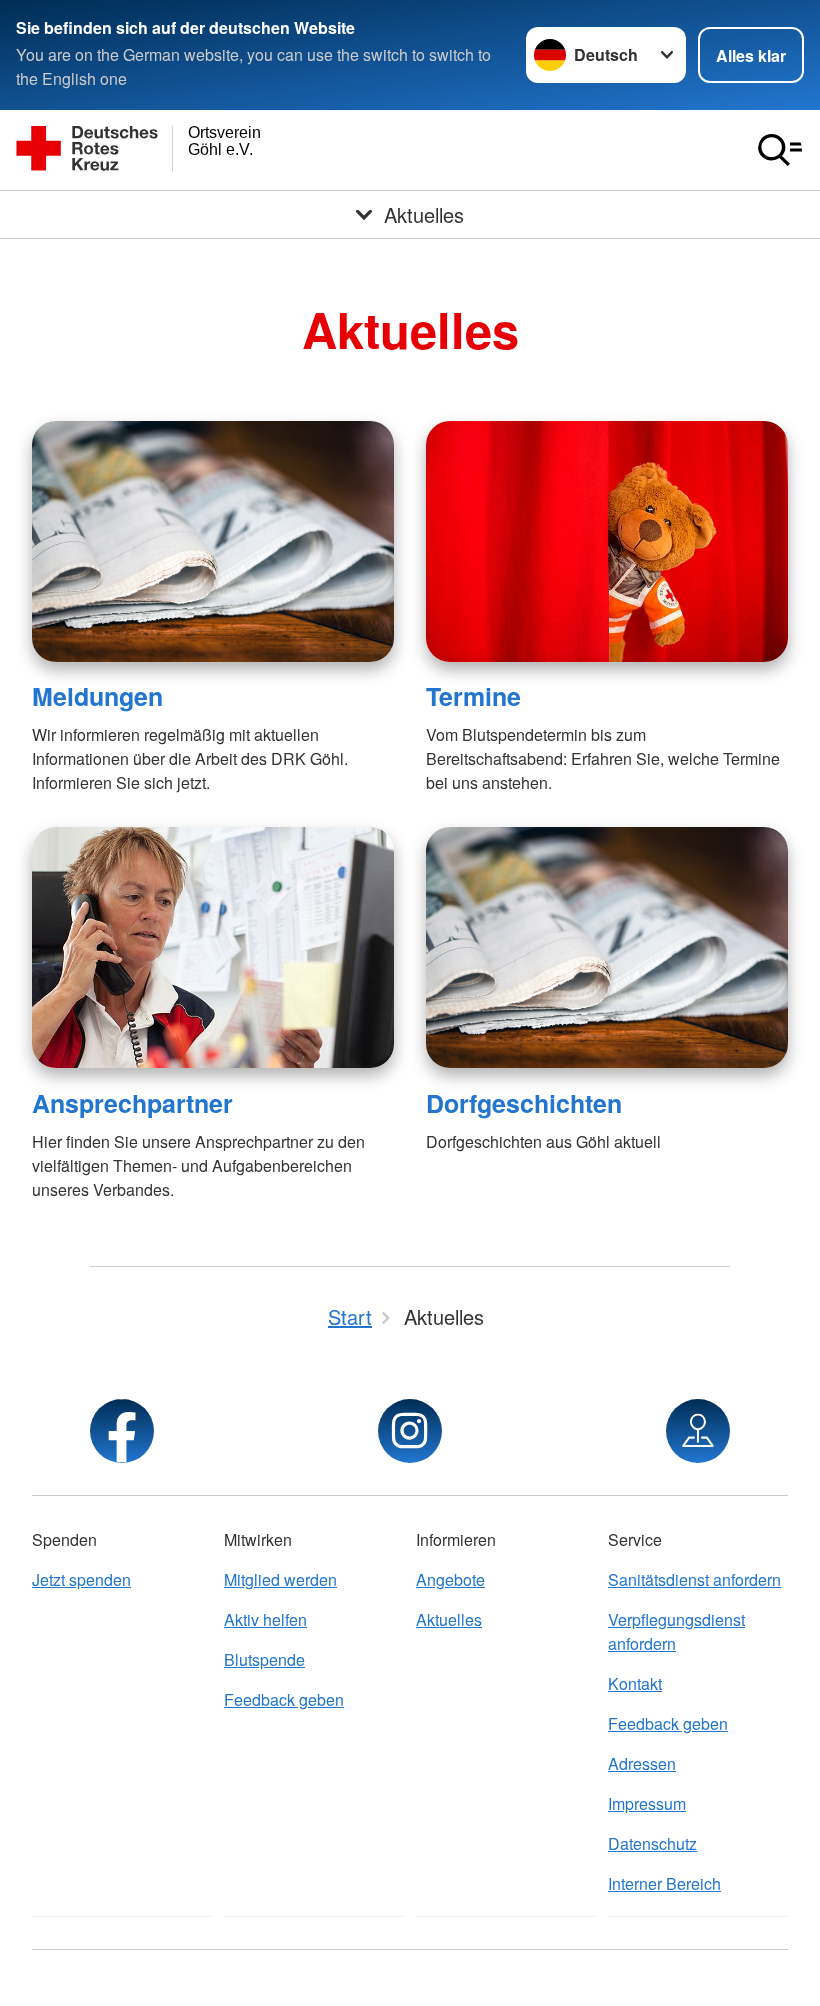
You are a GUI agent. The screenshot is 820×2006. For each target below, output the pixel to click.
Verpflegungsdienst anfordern (676, 1631)
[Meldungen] (213, 541)
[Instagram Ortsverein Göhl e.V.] (410, 1431)
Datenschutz (652, 1843)
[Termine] (607, 541)
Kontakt (635, 1683)
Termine (473, 696)
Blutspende (264, 1659)
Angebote (450, 1579)
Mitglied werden (280, 1579)
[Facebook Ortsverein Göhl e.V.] (122, 1431)
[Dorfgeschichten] (607, 947)
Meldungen (97, 696)
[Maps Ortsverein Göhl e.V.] (698, 1431)
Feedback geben (284, 1699)
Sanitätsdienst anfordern (694, 1579)
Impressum (647, 1803)
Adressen (642, 1763)
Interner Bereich (664, 1883)
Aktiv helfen (265, 1619)
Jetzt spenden (81, 1579)
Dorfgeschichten (524, 1103)
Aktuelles (449, 1619)
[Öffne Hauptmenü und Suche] (780, 150)
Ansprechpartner (132, 1103)
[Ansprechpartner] (213, 947)
